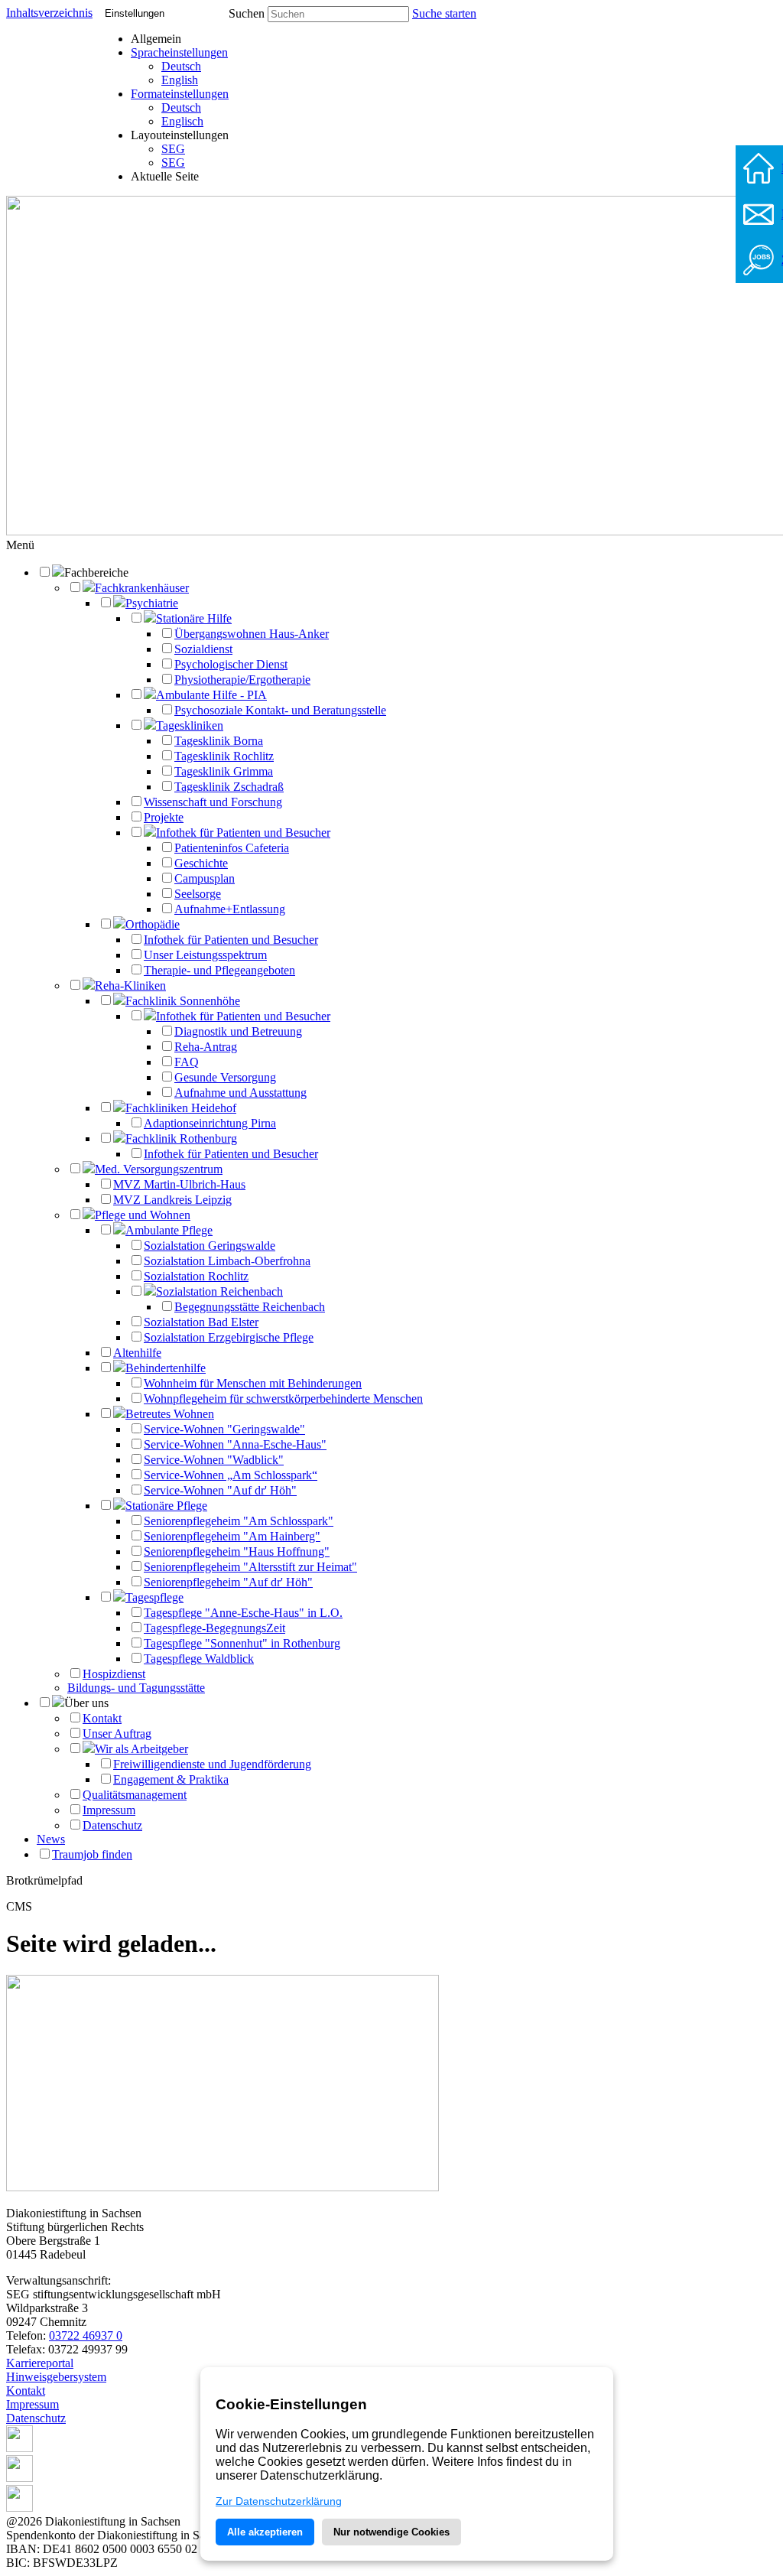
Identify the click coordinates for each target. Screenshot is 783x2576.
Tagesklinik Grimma (224, 771)
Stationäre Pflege (166, 1506)
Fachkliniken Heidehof (181, 1108)
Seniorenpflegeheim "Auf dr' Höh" (228, 1582)
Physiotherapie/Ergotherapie (242, 680)
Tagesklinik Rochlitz (224, 756)
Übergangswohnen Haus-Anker (252, 634)
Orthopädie (153, 924)
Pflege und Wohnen (143, 1215)
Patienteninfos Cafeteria (232, 848)
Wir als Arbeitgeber (141, 1749)
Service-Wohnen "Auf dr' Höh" (220, 1490)
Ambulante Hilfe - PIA (211, 695)
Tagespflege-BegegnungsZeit (214, 1628)
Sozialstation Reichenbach (219, 1291)
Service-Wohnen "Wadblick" (214, 1460)
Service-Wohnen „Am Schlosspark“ (231, 1475)
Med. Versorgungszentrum (159, 1169)
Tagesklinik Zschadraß (229, 787)
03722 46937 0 (86, 2335)
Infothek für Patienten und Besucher (243, 833)
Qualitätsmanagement (135, 1795)
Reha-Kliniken (130, 986)
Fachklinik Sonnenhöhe (183, 1001)
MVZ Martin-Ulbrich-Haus (179, 1184)
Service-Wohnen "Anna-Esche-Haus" (235, 1444)
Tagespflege (154, 1597)
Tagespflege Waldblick (199, 1659)
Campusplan (205, 878)
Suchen (247, 13)
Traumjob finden (92, 1854)
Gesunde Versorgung (225, 1077)
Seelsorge (198, 894)
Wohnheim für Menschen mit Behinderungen (253, 1383)
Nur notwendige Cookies (391, 2532)
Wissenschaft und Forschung (213, 802)
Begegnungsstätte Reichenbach (250, 1307)
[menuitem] (180, 67)
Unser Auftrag (117, 1734)
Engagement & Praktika (171, 1779)
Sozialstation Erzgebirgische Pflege (229, 1337)
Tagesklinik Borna (219, 741)
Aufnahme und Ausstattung (240, 1093)
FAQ (187, 1062)
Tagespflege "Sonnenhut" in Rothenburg (242, 1643)
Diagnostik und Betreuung (238, 1031)
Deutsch (181, 66)
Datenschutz (112, 1825)
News (51, 1839)
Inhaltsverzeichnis (49, 13)
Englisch (182, 121)
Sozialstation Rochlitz (196, 1276)
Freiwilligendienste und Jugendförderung (212, 1764)
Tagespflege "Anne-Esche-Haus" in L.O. (243, 1613)
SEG (173, 149)
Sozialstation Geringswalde (210, 1246)
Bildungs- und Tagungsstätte (136, 1688)
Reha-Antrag (206, 1047)
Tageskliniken (190, 725)
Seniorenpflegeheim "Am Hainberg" (232, 1536)
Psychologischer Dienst (231, 664)
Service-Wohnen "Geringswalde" (224, 1429)
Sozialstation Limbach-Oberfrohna (227, 1261)
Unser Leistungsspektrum (205, 955)
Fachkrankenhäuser (142, 588)
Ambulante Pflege (169, 1230)
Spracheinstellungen (179, 52)
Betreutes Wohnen (170, 1414)
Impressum (109, 1810)
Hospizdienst (114, 1674)
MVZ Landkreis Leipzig (172, 1200)
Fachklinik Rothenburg (181, 1138)
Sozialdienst (203, 649)
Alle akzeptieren (265, 2532)
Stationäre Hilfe (194, 618)
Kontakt (102, 1718)
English (180, 80)
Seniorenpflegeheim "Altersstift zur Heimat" (250, 1567)
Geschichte (201, 863)
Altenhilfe (137, 1353)
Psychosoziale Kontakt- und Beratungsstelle (280, 710)
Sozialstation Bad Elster (201, 1322)
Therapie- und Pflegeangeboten (219, 970)
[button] (20, 545)
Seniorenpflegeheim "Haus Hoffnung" (237, 1551)
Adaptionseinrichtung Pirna (210, 1123)
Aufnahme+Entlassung (230, 909)
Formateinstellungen (180, 94)
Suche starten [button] (444, 13)
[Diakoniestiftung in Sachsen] (223, 2187)
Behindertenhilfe (166, 1368)
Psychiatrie (152, 603)
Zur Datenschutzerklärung (279, 2501)
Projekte (164, 817)
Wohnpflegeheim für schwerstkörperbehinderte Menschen (283, 1399)
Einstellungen (135, 13)
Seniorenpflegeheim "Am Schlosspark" (239, 1521)
